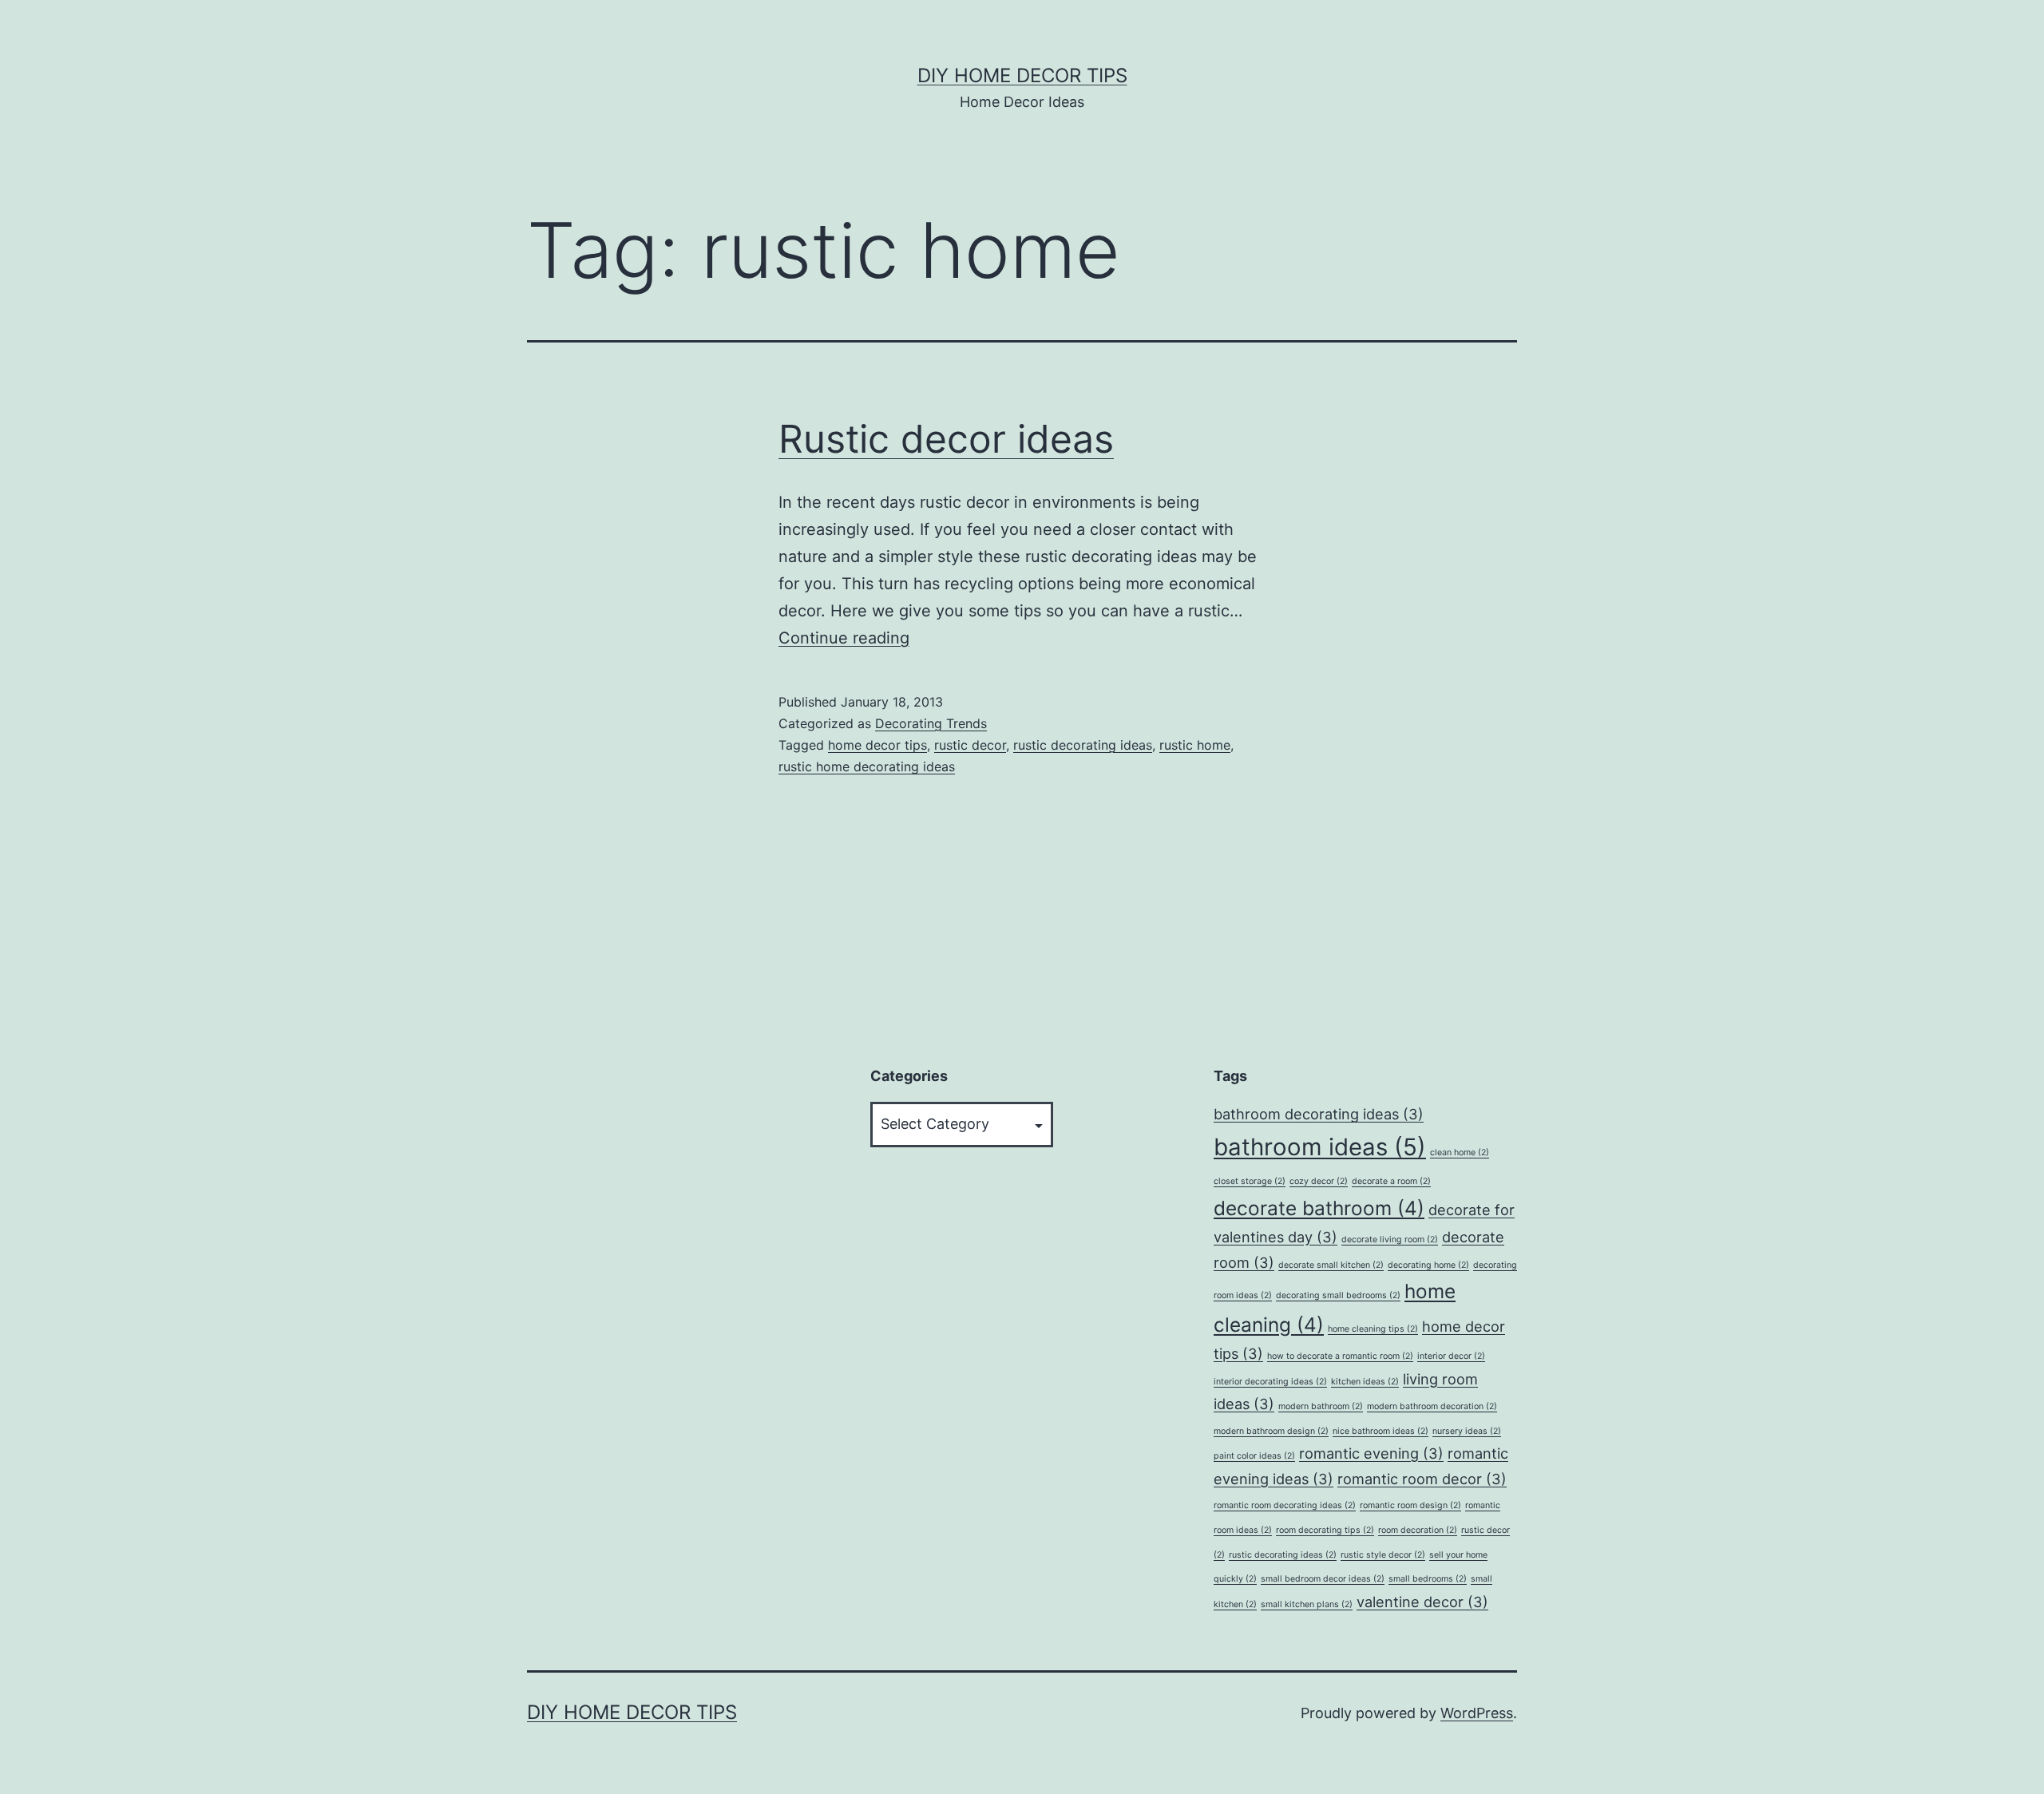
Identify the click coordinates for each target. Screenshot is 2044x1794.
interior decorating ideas (1270, 1382)
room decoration (1418, 1530)
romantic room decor (1422, 1479)
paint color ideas (1254, 1456)
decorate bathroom (1319, 1208)
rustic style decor (1383, 1555)
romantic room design (1410, 1505)
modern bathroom (1321, 1406)
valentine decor (1422, 1602)
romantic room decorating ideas (1285, 1505)
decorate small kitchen (1331, 1265)
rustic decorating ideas (1083, 745)
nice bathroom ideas (1380, 1431)
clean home (1460, 1152)
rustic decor (970, 745)
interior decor (1451, 1356)
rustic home (1195, 745)
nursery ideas (1467, 1431)
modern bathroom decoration (1432, 1406)
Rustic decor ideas (946, 439)
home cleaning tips (1373, 1329)
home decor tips (877, 745)
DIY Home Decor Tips (1022, 75)
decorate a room (1391, 1181)
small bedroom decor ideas (1323, 1579)
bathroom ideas (1320, 1147)
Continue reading (844, 638)
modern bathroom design (1271, 1431)
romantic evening (1371, 1453)
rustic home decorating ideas (867, 766)
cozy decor (1319, 1181)
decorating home (1428, 1265)
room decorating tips (1325, 1530)
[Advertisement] (647, 1354)
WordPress (1477, 1713)
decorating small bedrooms (1338, 1295)
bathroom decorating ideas (1319, 1114)
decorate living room (1390, 1240)
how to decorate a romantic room (1340, 1356)
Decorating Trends (931, 723)
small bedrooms (1428, 1579)
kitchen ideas (1365, 1382)
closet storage (1250, 1181)
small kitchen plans (1307, 1604)
